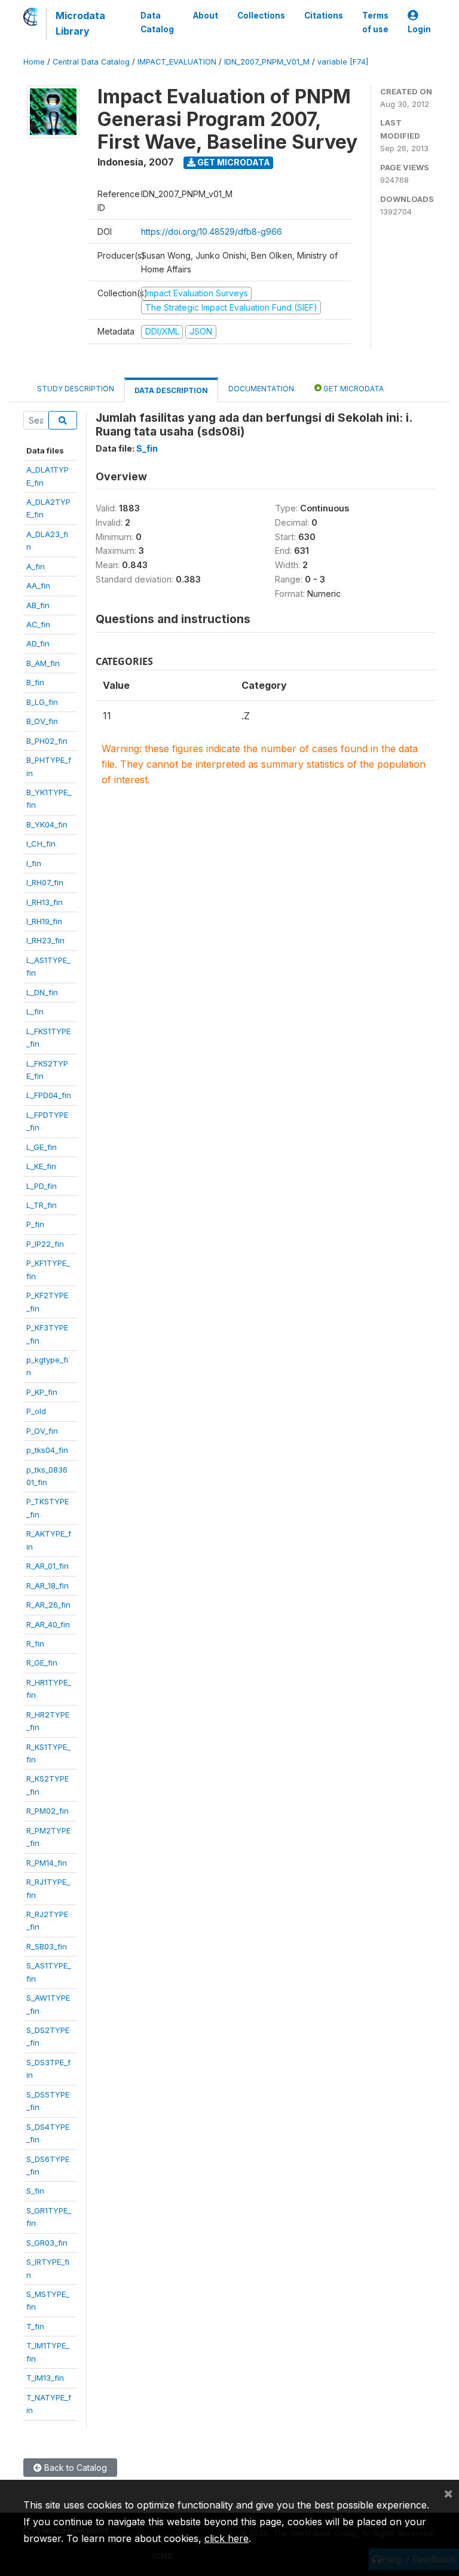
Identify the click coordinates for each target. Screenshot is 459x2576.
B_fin (35, 682)
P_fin (35, 1224)
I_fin (34, 863)
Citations (324, 16)
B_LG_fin (42, 702)
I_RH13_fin (45, 902)
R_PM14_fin (47, 1863)
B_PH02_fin (47, 741)
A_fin (36, 566)
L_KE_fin (41, 1166)
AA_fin (38, 585)
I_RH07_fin (45, 882)
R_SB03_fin (47, 1946)
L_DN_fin (42, 992)
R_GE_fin (42, 1663)
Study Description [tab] (76, 389)
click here (227, 2538)
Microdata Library (80, 23)
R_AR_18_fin (48, 1586)
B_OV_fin (42, 721)
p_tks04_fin (47, 1450)
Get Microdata (233, 162)
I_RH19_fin (44, 921)
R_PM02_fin (48, 1811)
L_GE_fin (42, 1147)
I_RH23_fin (45, 940)
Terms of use (375, 22)
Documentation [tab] (261, 389)
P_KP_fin (42, 1392)
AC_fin (38, 624)
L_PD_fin (42, 1186)
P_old (36, 1411)
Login (419, 29)
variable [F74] (343, 62)
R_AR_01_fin (48, 1566)
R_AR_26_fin (48, 1605)
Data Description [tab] (171, 390)
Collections (261, 16)
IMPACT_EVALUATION (177, 62)
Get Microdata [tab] (353, 389)
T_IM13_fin (45, 2378)
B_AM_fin (43, 663)
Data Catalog (157, 22)
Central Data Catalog (91, 62)
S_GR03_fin (47, 2243)
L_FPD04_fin (49, 1095)
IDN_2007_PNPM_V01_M (267, 62)
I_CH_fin (41, 844)
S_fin (35, 2191)
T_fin (35, 2326)
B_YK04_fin (47, 824)
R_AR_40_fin (48, 1624)
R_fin (35, 1643)
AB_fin (38, 605)
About (206, 16)
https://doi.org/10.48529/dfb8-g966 (212, 231)
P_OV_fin (42, 1431)
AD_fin (38, 643)
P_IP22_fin (45, 1244)
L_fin (35, 1011)
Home (34, 62)
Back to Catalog (74, 2468)
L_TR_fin (42, 1205)
